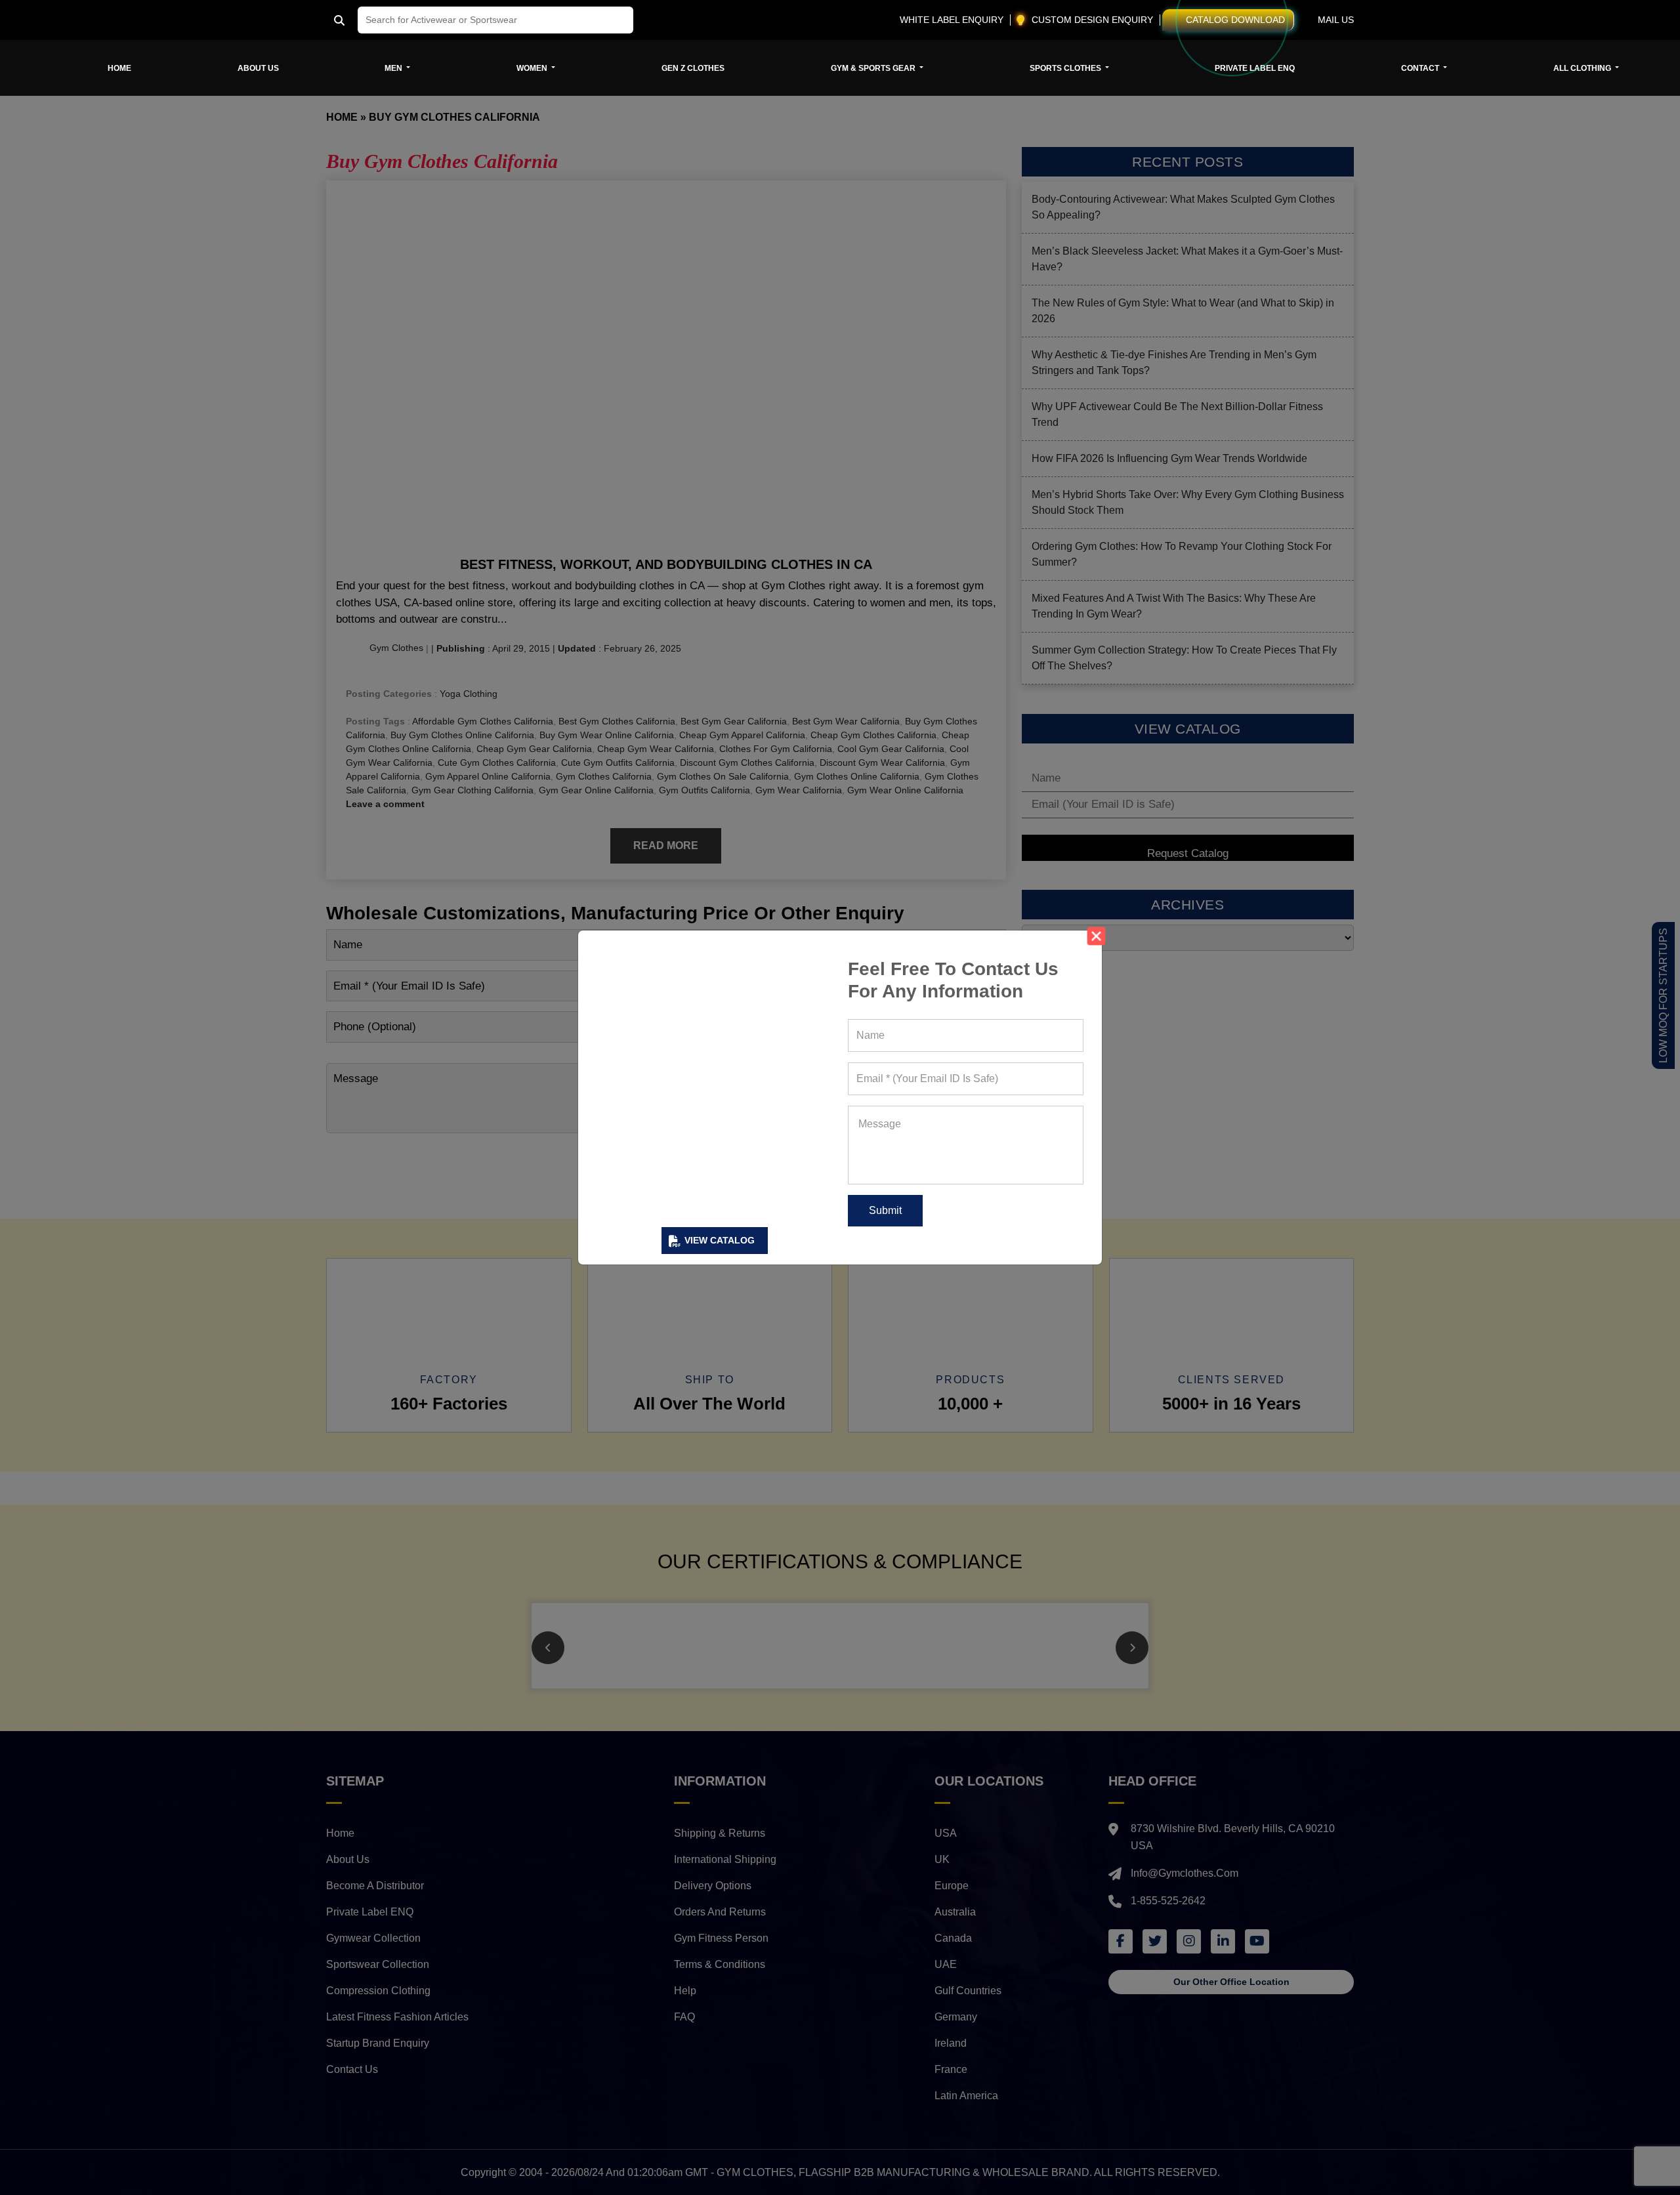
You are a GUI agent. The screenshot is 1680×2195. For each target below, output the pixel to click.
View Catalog (720, 1240)
